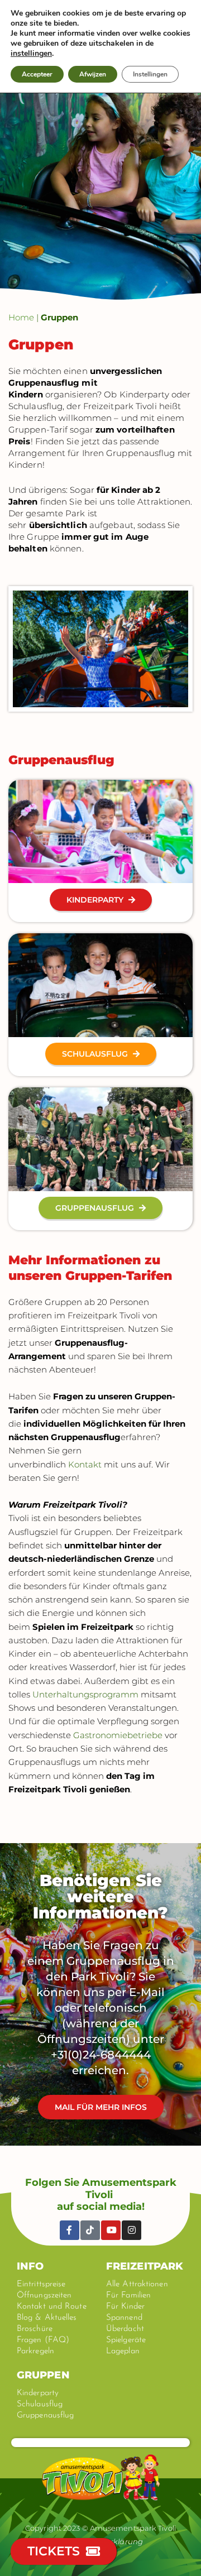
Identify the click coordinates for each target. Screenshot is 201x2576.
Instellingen (150, 74)
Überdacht (125, 2329)
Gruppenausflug (45, 2416)
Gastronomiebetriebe (118, 1735)
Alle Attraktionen (137, 2284)
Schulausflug (40, 2404)
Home (21, 317)
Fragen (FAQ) (43, 2340)
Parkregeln (35, 2351)
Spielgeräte (126, 2340)
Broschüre (35, 2329)
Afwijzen (93, 74)
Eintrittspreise (41, 2284)
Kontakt (85, 1464)
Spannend (124, 2318)
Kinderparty (38, 2393)
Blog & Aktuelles (47, 2318)
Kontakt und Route (52, 2307)
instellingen (31, 54)
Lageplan (123, 2351)
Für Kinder (125, 2307)
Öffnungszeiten (44, 2296)
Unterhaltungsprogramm (85, 1694)
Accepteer (37, 74)
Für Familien (128, 2296)
